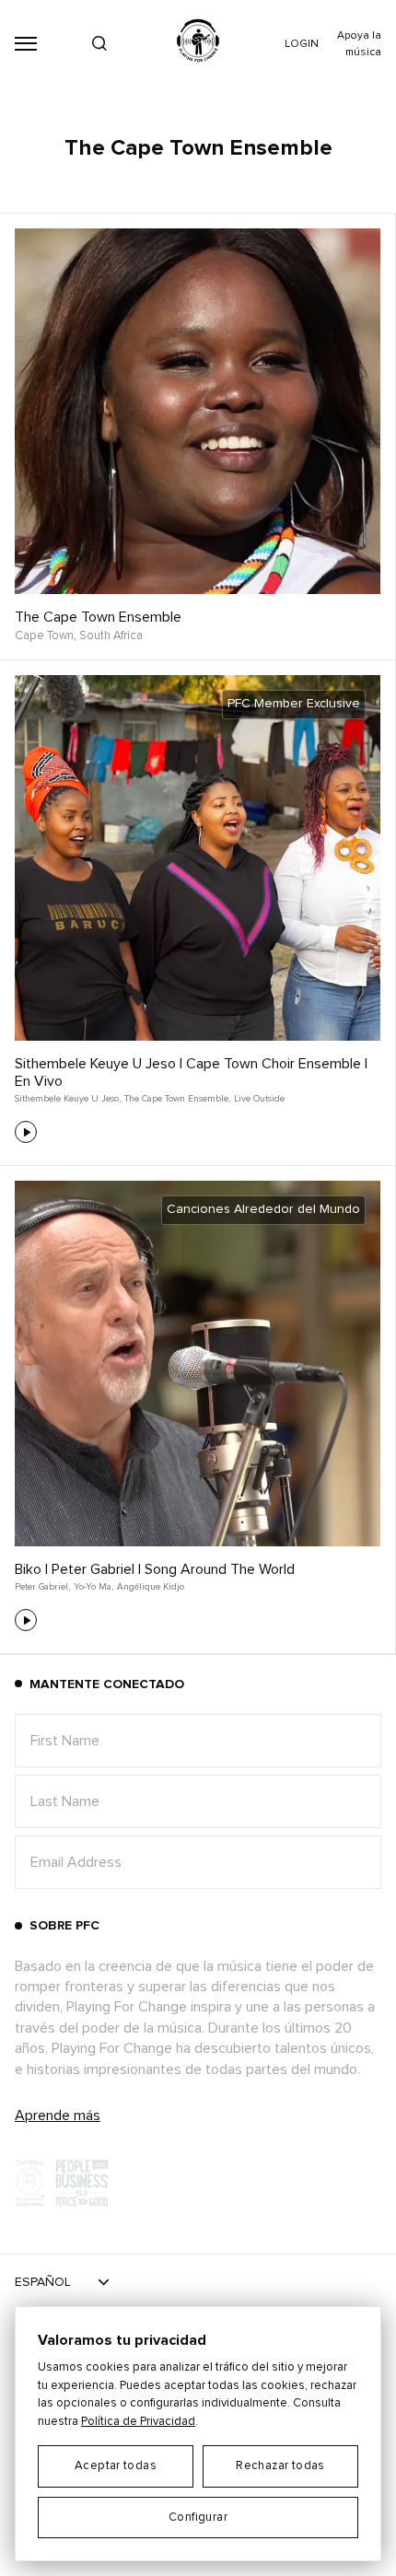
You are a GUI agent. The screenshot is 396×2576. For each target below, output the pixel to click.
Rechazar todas (280, 2466)
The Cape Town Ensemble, (177, 1099)
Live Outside (259, 1099)
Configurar (198, 2518)
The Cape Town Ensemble (98, 617)
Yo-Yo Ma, (93, 1587)
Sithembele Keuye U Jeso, (68, 1099)
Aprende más (58, 2116)
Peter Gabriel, (42, 1587)
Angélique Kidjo (151, 1587)
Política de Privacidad (138, 2422)
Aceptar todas (116, 2466)
